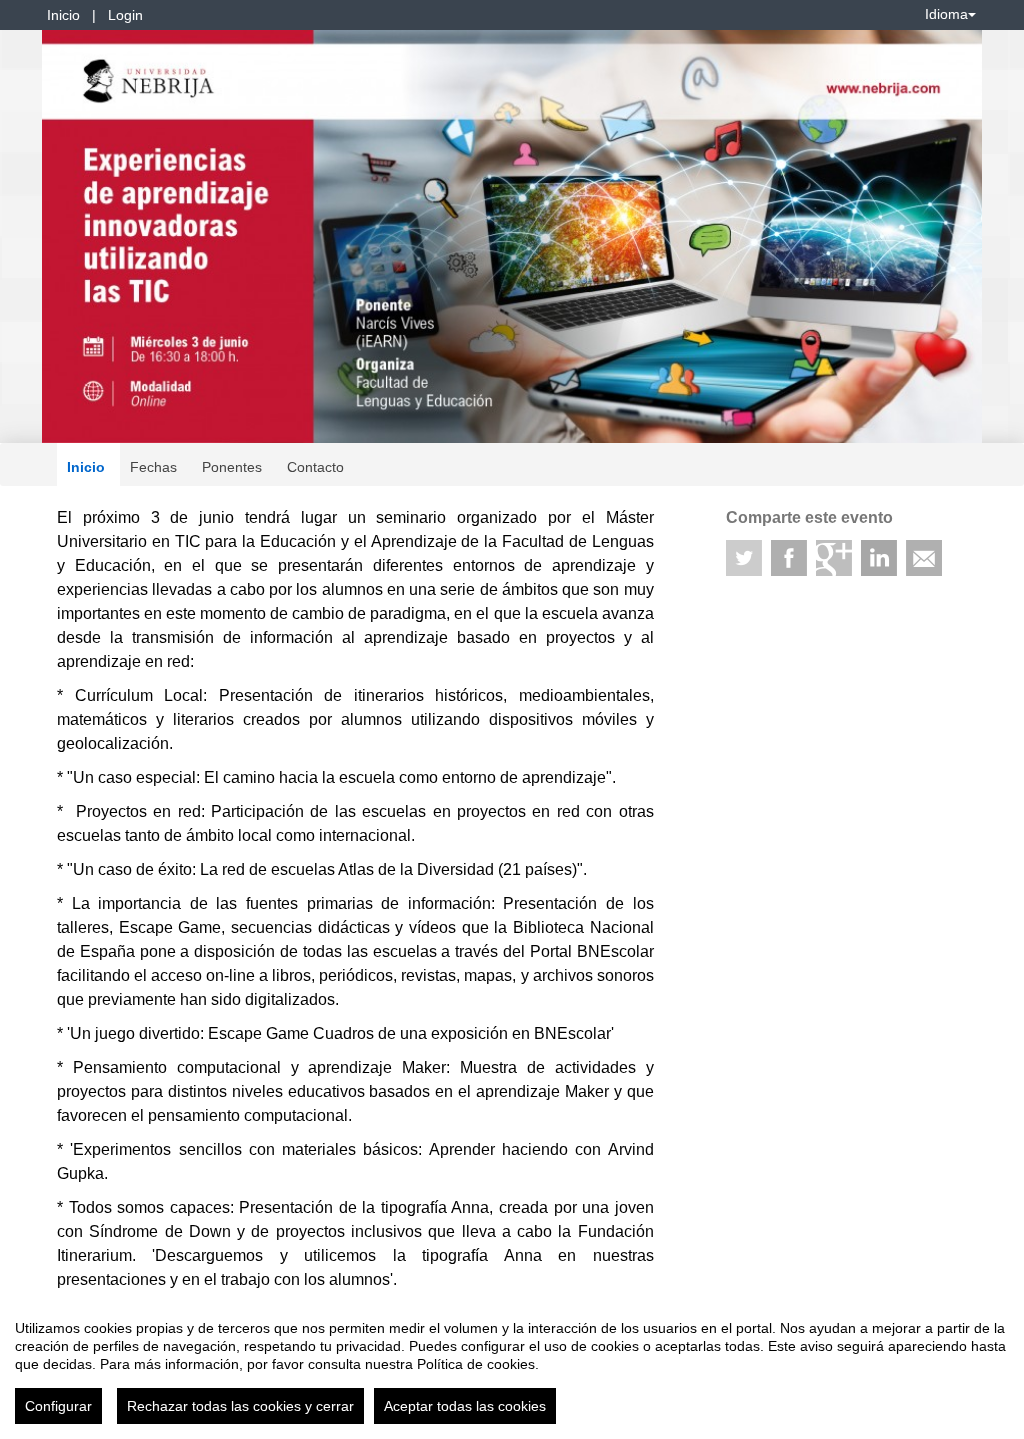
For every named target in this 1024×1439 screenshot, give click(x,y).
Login (125, 15)
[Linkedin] (879, 558)
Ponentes (232, 467)
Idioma (946, 14)
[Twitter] (744, 558)
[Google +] (834, 558)
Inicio (63, 15)
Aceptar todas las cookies (465, 1406)
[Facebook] (789, 558)
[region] (512, 1364)
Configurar (58, 1406)
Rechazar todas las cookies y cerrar (240, 1406)
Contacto (315, 467)
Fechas (153, 467)
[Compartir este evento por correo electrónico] (924, 558)
